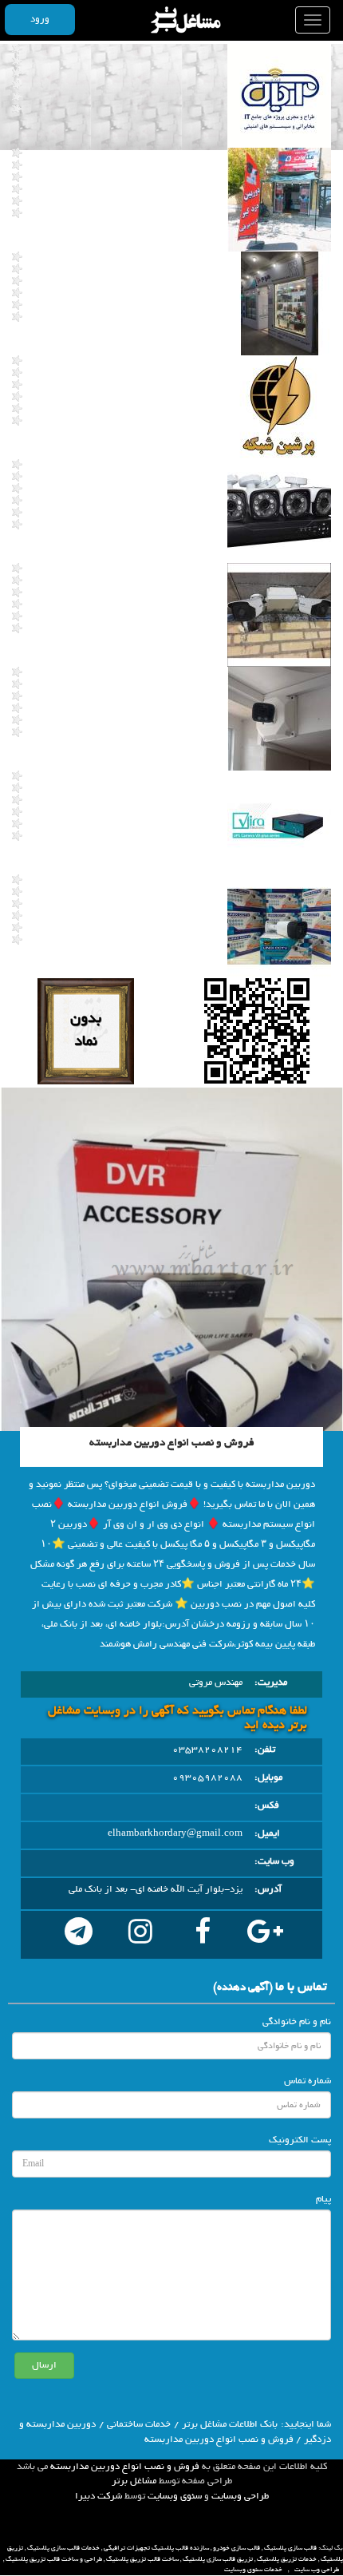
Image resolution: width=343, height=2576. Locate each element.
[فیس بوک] (203, 1935)
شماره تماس (308, 2081)
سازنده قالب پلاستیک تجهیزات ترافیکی (156, 2548)
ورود (40, 19)
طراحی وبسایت (240, 2496)
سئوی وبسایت (175, 2496)
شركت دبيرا (99, 2496)
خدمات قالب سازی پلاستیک (63, 2548)
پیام (323, 2199)
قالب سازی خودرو (237, 2548)
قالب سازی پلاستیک (290, 2548)
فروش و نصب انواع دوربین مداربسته (125, 2467)
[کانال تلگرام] (78, 1935)
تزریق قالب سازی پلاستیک (218, 2559)
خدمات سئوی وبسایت (253, 2570)
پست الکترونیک (300, 2140)
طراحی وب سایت (317, 2570)
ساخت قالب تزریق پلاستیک (142, 2559)
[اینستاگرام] (140, 1935)
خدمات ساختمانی (139, 2424)
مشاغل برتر (134, 2481)
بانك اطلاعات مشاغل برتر (230, 2424)
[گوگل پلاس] (265, 1935)
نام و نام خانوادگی (297, 2022)
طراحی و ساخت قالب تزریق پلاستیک (54, 2559)
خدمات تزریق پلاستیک (287, 2559)
